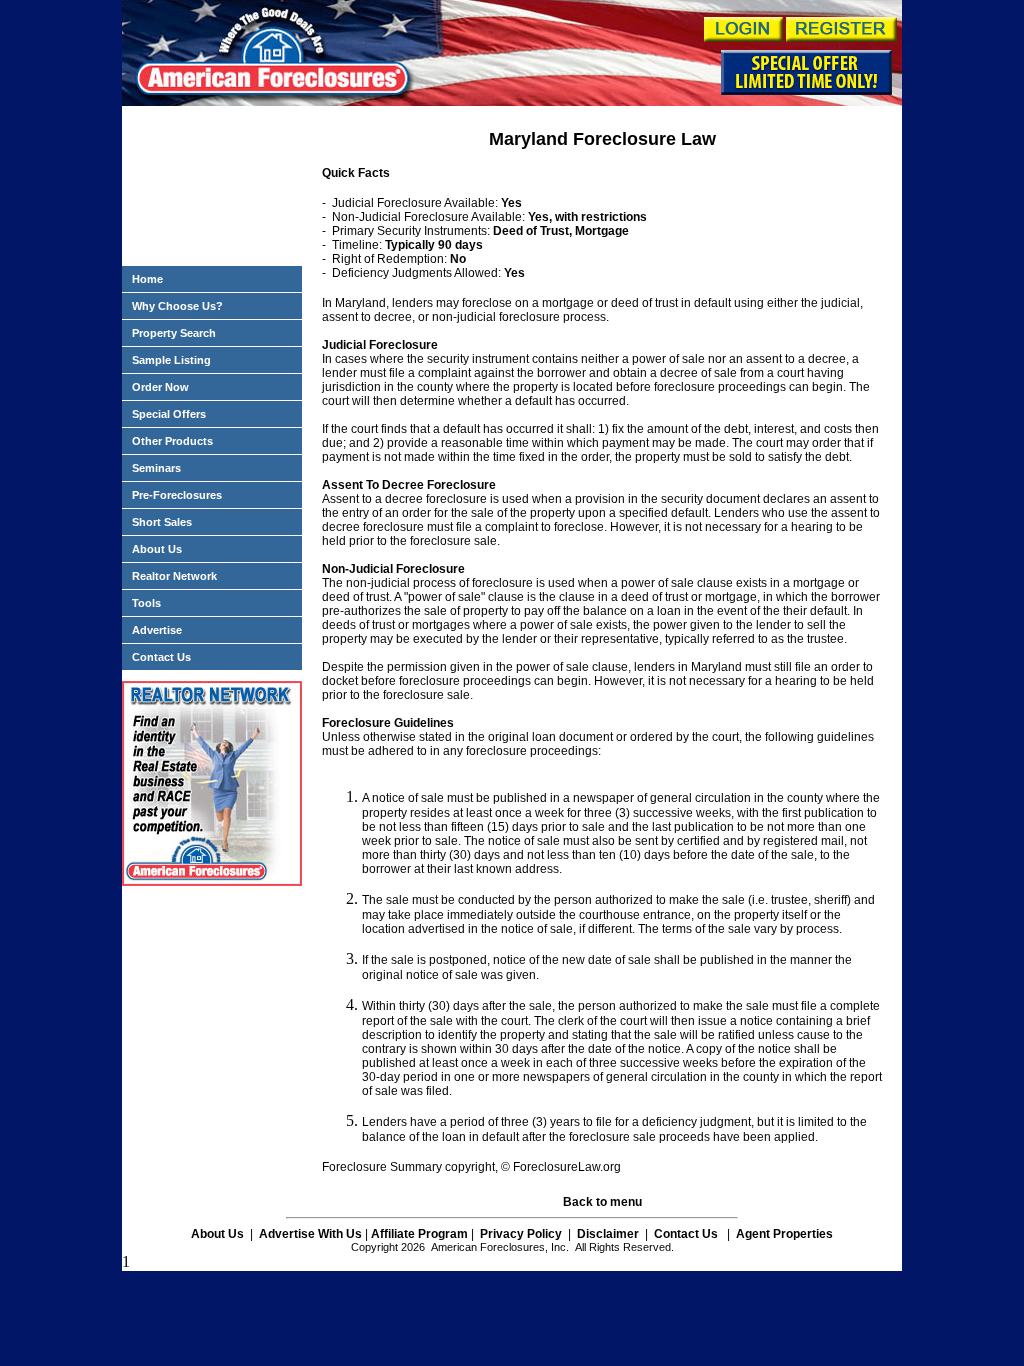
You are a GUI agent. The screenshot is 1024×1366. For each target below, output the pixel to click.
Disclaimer (608, 1234)
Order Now (160, 387)
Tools (146, 603)
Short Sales (162, 522)
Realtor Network (174, 576)
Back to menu (602, 1202)
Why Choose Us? (177, 306)
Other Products (172, 441)
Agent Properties (784, 1234)
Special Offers (169, 414)
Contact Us (161, 657)
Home (147, 279)
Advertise (157, 630)
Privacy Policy (519, 1234)
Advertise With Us (310, 1234)
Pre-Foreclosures (177, 495)
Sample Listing (171, 360)
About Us (157, 549)
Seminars (156, 468)
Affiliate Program (419, 1234)
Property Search (174, 333)
